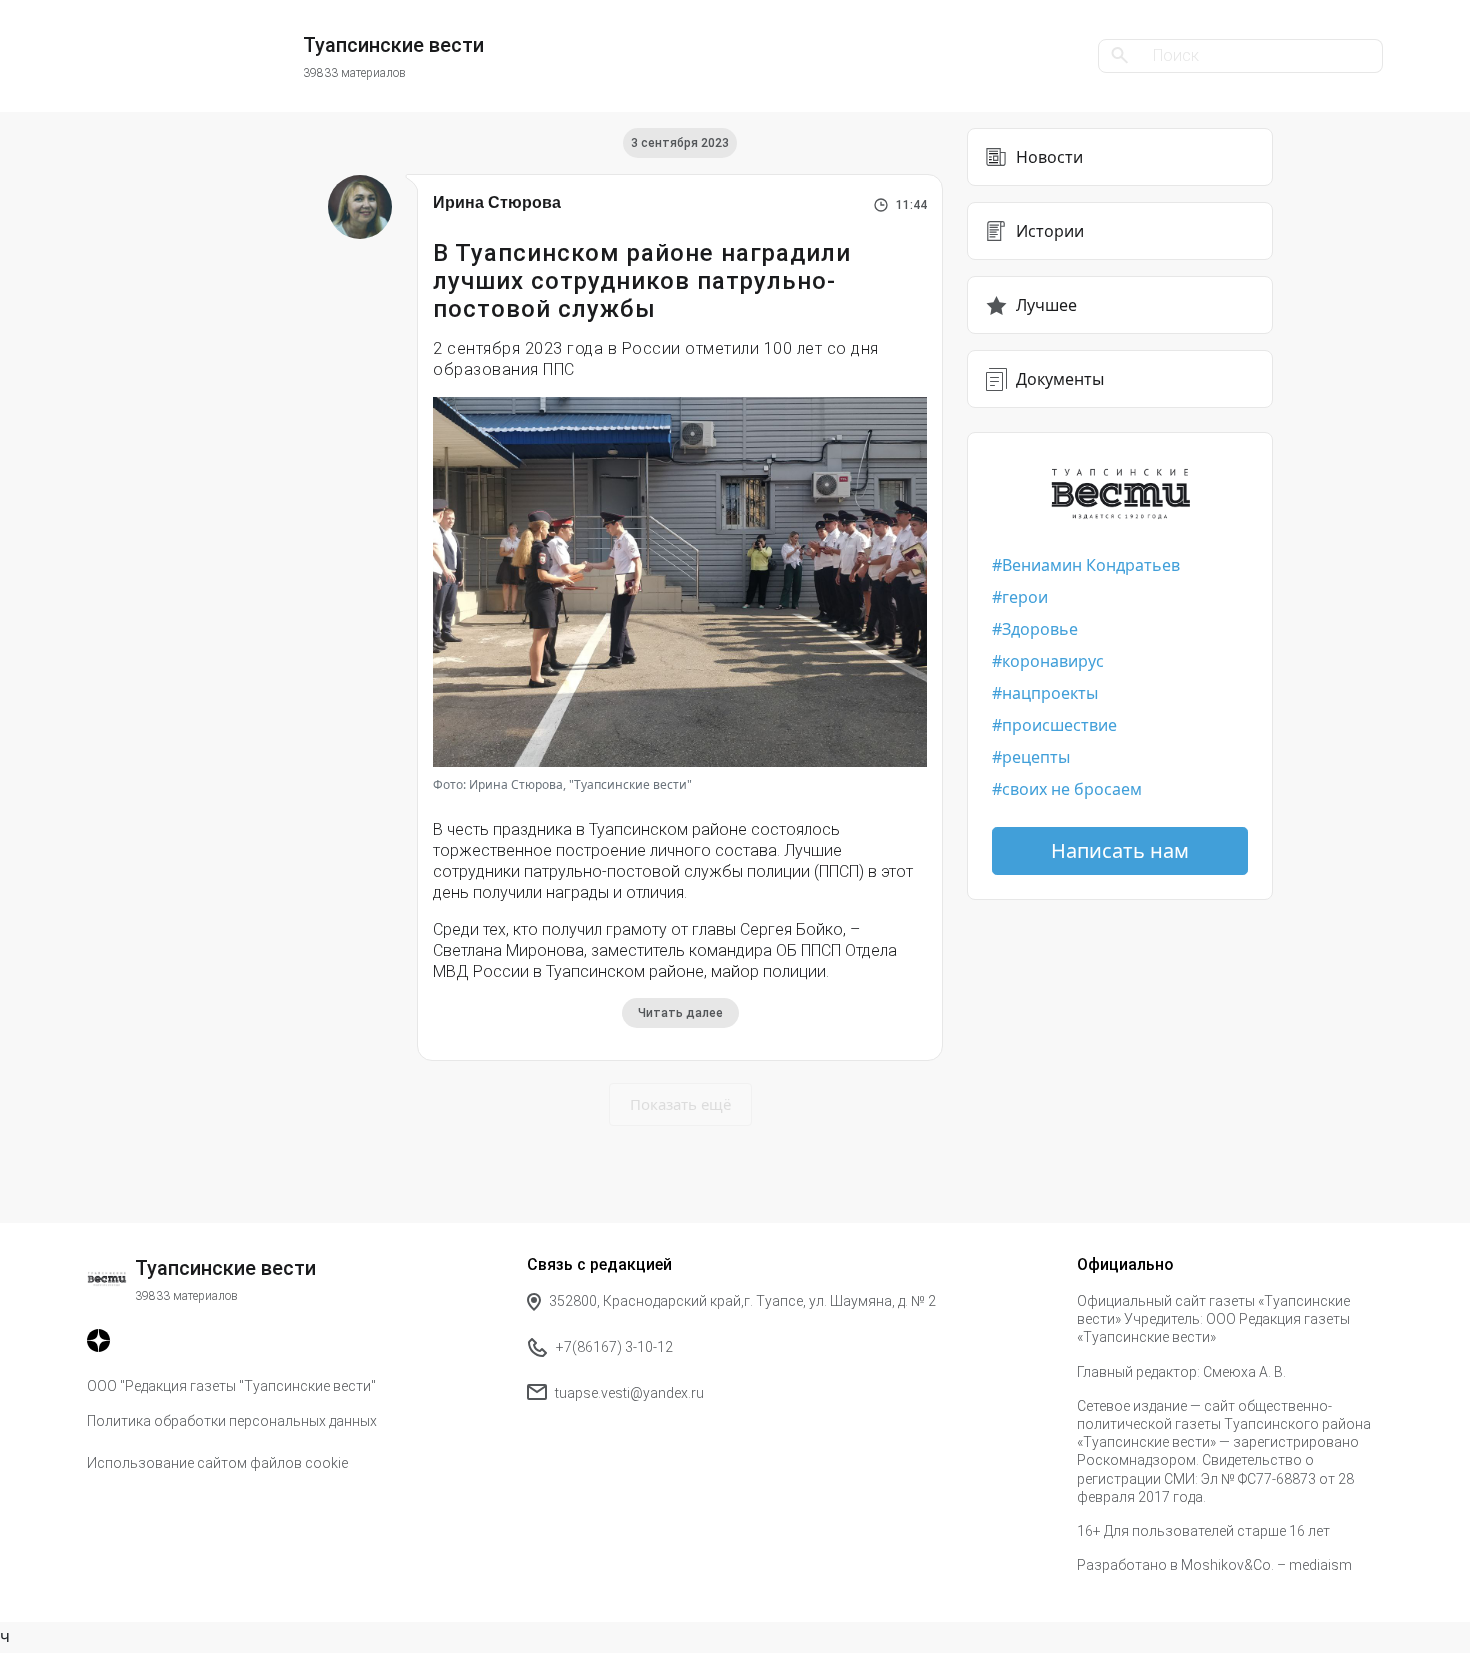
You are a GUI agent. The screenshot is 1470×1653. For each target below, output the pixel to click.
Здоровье (1040, 629)
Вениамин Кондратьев (1091, 565)
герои (1025, 597)
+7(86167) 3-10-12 (614, 1347)
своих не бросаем (1072, 789)
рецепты (1036, 757)
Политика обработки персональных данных (232, 1421)
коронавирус (1053, 661)
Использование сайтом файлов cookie (217, 1463)
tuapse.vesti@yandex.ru (629, 1393)
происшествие (1059, 725)
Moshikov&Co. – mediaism (1266, 1565)
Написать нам (1120, 850)
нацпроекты (1050, 693)
